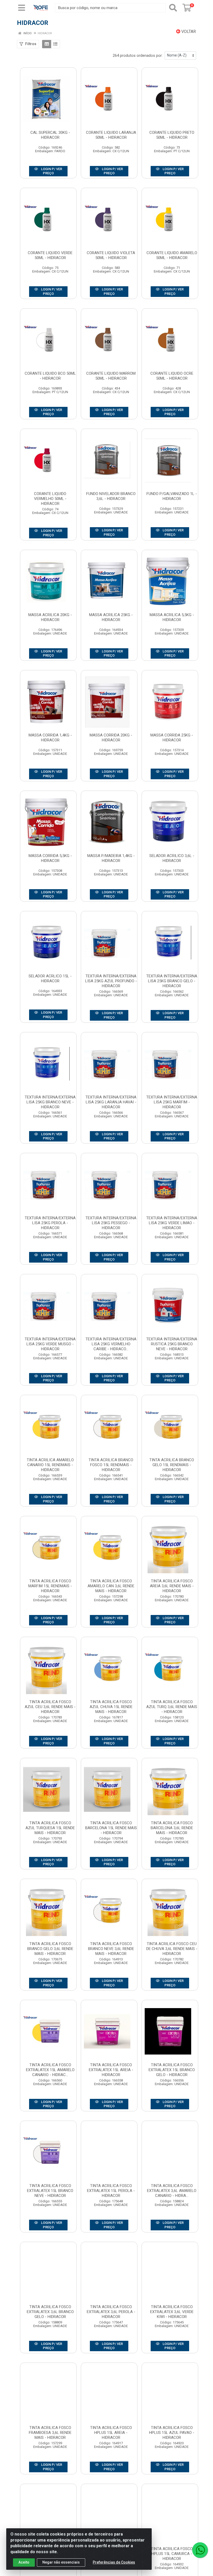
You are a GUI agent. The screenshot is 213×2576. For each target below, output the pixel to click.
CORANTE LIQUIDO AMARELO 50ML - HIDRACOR (172, 255)
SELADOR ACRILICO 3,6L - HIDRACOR (172, 858)
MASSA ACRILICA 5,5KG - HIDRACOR (172, 617)
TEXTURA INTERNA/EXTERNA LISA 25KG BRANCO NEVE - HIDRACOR (50, 1102)
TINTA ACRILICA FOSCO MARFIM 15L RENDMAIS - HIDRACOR (50, 1586)
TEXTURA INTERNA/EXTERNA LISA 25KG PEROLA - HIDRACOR (50, 1223)
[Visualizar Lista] (55, 44)
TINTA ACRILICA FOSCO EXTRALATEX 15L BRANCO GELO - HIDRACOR (172, 2070)
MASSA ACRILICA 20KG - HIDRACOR (50, 617)
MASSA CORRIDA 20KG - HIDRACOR (111, 738)
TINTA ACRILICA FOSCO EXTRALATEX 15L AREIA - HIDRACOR (111, 2070)
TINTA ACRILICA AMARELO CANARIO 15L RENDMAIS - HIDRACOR (50, 1465)
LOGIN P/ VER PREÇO (51, 171)
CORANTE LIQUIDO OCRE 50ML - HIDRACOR (172, 376)
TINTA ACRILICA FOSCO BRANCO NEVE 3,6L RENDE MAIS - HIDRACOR (111, 1949)
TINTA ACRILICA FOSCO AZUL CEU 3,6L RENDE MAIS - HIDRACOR (50, 1707)
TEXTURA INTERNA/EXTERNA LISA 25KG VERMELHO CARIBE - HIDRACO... (111, 1344)
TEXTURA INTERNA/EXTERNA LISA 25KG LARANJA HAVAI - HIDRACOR (111, 1102)
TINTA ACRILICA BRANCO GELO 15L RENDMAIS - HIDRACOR (172, 1465)
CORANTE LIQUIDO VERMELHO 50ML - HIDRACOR (50, 499)
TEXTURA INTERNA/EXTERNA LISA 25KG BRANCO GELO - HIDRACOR (172, 981)
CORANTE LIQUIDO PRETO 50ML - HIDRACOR (172, 135)
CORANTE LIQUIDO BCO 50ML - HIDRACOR (50, 376)
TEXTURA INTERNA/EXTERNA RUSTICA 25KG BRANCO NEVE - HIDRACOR (172, 1344)
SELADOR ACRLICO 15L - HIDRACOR (50, 979)
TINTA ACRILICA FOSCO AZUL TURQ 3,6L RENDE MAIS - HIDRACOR (172, 1707)
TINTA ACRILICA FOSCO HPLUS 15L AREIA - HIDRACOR (111, 2433)
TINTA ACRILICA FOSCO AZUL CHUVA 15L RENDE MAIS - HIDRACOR (111, 1707)
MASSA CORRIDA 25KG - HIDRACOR (172, 738)
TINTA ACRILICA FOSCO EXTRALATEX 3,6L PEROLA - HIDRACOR (111, 2312)
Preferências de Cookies (114, 2562)
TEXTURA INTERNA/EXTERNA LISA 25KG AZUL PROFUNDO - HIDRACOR (111, 981)
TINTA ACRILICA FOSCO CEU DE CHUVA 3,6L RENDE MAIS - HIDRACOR (172, 1949)
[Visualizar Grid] (47, 44)
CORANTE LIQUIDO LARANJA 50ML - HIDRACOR (111, 135)
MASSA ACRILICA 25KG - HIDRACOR (111, 617)
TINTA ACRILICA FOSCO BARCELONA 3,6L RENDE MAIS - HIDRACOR (172, 1828)
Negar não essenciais (61, 2562)
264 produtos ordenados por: (138, 55)
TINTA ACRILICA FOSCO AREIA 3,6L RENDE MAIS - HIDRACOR (172, 1586)
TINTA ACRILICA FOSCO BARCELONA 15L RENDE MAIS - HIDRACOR (111, 1828)
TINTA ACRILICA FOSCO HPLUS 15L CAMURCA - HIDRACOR (172, 2554)
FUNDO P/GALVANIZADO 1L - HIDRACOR (172, 496)
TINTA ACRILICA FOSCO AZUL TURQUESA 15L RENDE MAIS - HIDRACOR (50, 1828)
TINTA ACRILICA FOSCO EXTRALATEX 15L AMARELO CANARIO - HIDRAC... (50, 2070)
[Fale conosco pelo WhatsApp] (200, 2550)
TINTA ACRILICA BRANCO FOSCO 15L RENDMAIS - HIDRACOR (111, 1465)
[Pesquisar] (173, 8)
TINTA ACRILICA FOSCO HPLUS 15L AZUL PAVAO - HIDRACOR (172, 2433)
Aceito (24, 2562)
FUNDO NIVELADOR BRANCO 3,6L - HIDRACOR (111, 496)
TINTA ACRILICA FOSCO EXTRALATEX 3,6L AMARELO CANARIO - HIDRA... (172, 2191)
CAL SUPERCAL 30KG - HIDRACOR (50, 135)
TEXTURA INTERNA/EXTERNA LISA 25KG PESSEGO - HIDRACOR (111, 1223)
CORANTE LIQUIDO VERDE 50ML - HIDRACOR (50, 255)
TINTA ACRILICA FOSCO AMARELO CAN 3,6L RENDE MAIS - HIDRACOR (111, 1586)
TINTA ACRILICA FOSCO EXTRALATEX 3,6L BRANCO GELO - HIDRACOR (50, 2312)
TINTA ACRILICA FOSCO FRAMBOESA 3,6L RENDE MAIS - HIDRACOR (50, 2433)
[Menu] (22, 8)
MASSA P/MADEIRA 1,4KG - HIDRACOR (111, 858)
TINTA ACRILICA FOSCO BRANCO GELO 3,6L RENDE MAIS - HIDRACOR (50, 1949)
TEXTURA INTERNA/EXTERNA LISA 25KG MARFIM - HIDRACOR (172, 1102)
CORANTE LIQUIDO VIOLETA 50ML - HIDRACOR (111, 255)
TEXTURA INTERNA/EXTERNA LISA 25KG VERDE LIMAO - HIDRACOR (172, 1223)
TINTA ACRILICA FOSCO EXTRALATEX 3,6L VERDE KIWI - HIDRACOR (172, 2312)
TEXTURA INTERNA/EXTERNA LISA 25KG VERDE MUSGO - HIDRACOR (50, 1344)
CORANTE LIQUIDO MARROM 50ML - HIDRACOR (111, 376)
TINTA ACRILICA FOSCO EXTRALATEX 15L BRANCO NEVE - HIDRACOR (50, 2191)
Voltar (188, 32)
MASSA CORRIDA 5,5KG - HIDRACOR (50, 858)
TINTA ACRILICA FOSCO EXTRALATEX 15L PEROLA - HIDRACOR (111, 2191)
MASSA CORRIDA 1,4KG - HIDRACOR (50, 738)
